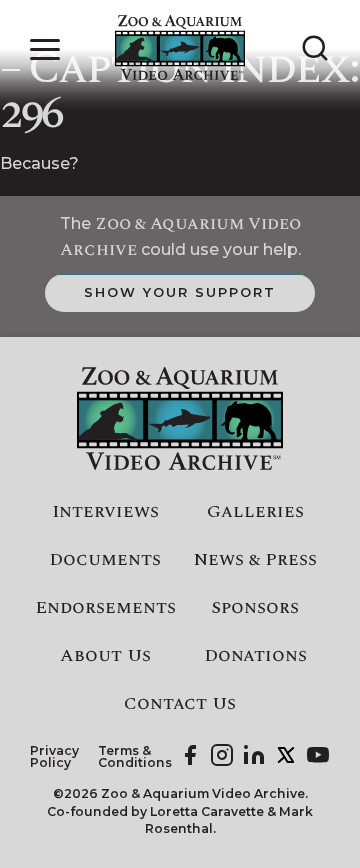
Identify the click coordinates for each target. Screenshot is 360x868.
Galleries (255, 512)
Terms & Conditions (135, 757)
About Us (105, 656)
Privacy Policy (54, 757)
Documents (105, 560)
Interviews (105, 512)
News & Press (255, 560)
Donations (255, 656)
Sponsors (255, 608)
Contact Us (180, 704)
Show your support (179, 292)
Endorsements (105, 608)
